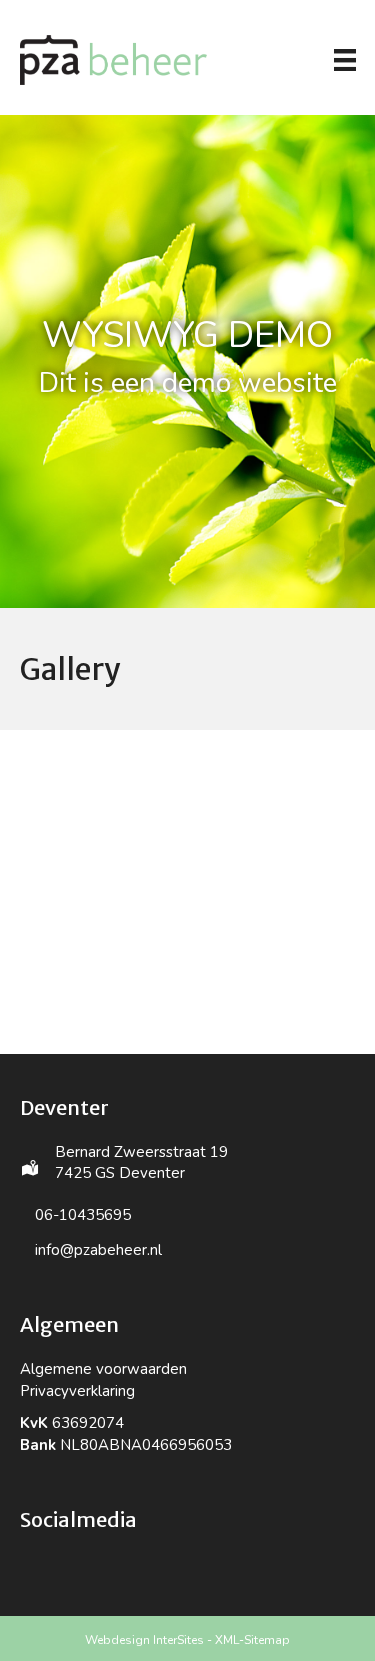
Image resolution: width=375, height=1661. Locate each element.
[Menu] (345, 60)
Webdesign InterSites (144, 1640)
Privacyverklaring (77, 1391)
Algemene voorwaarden (103, 1369)
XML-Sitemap (252, 1640)
